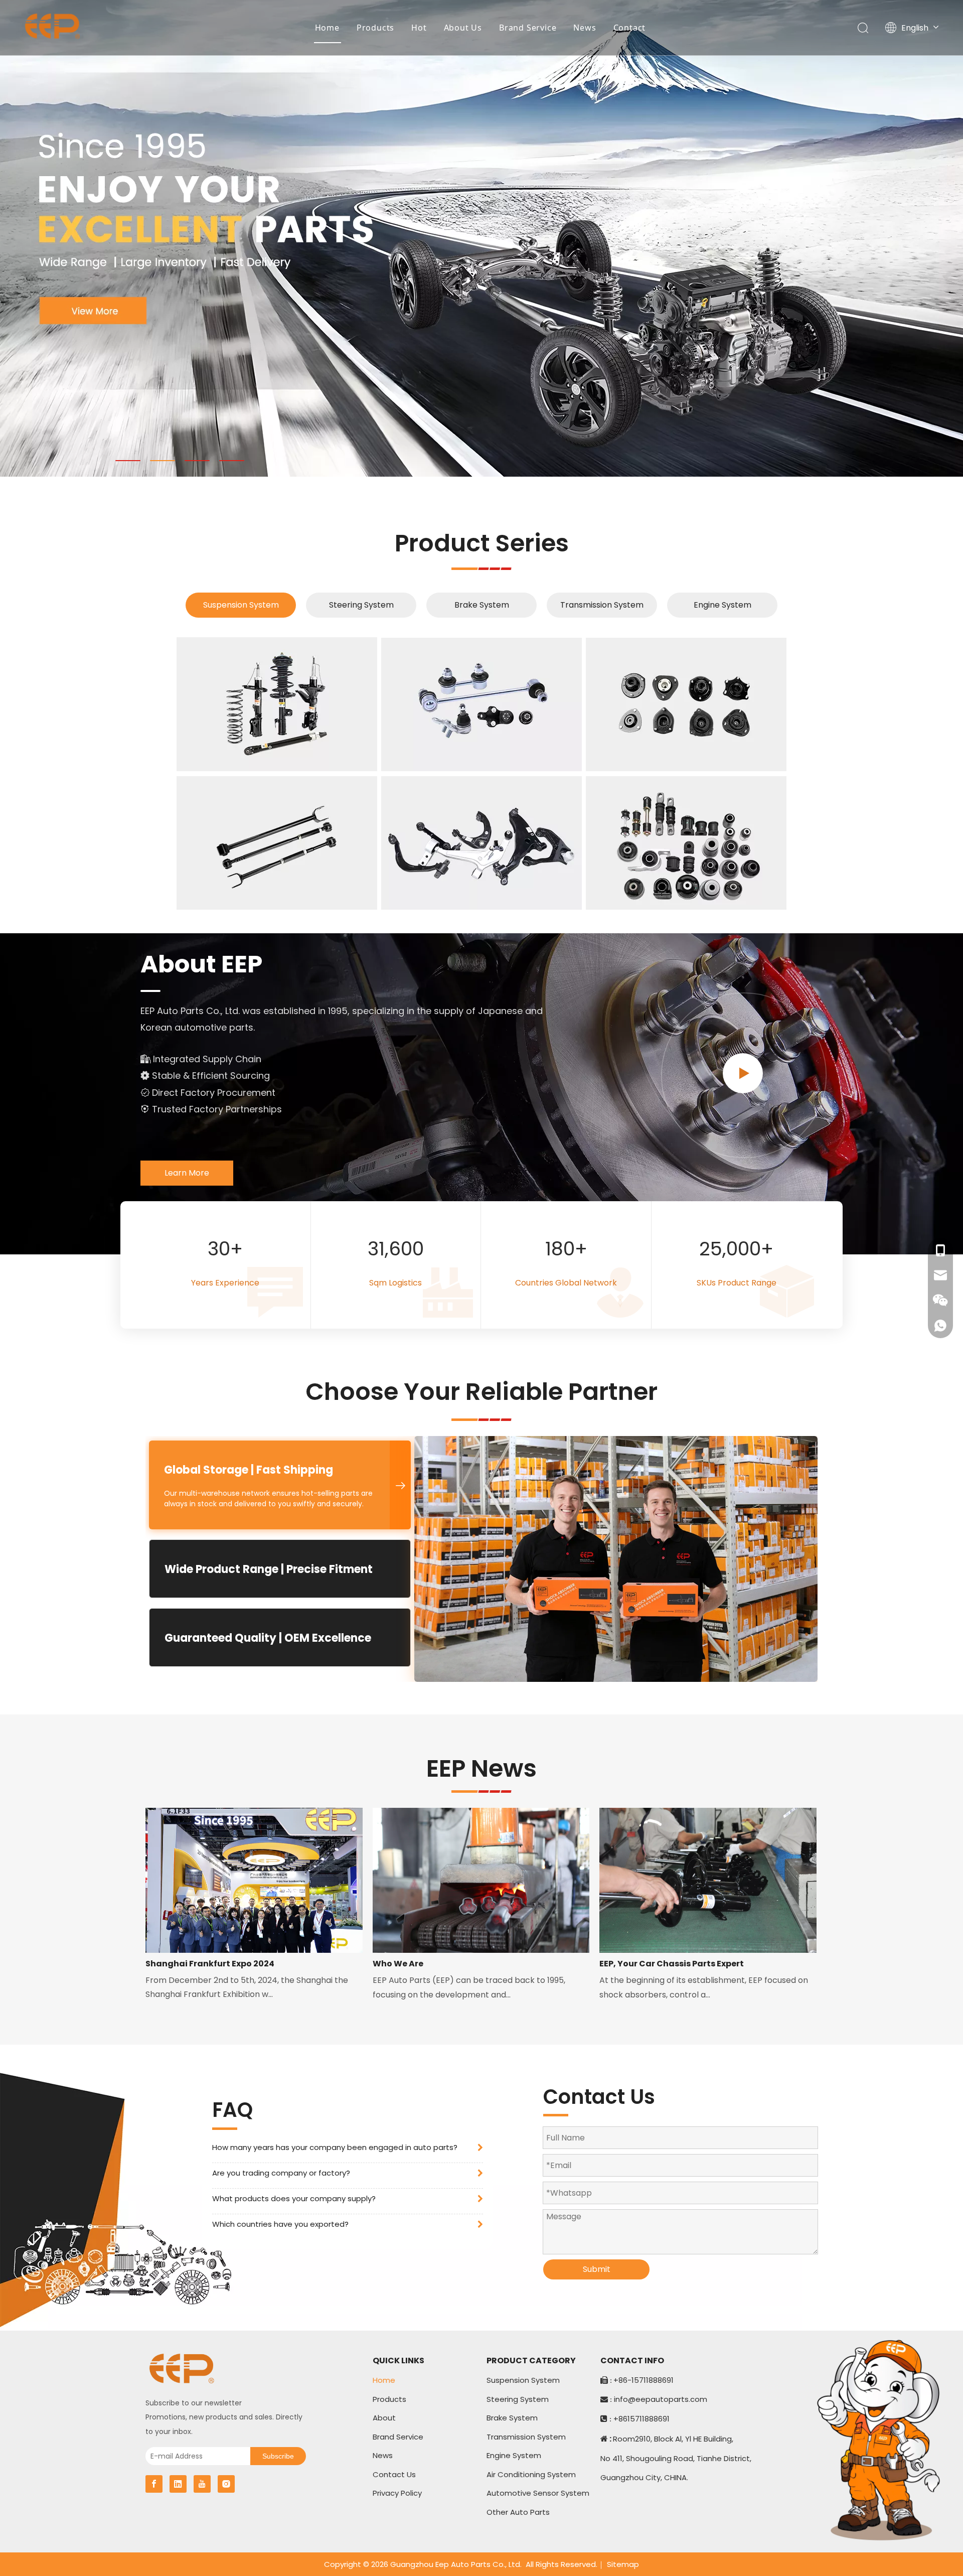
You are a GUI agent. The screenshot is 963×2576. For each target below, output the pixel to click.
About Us (463, 28)
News (585, 28)
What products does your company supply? (294, 2198)
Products (375, 28)
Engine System (723, 605)
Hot (419, 28)
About (384, 2418)
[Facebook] (154, 2484)
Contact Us (394, 2474)
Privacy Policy (397, 2493)
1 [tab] (128, 461)
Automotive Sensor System (538, 2493)
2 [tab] (163, 461)
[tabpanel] (481, 238)
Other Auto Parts (518, 2512)
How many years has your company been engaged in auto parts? (335, 2147)
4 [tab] (232, 461)
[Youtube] (202, 2484)
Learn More (187, 1173)
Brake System (482, 605)
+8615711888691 (641, 2419)
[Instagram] (226, 2484)
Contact (630, 28)
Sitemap (623, 2564)
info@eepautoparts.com (661, 2399)
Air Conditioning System (531, 2474)
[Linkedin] (178, 2484)
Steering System (361, 605)
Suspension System (241, 605)
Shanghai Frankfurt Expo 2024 (210, 1964)
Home (327, 28)
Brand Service (528, 28)
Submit (597, 2269)
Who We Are (398, 1964)
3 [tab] (197, 461)
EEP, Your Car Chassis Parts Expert (672, 1964)
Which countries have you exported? (280, 2224)
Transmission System (602, 605)
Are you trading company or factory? (281, 2173)
